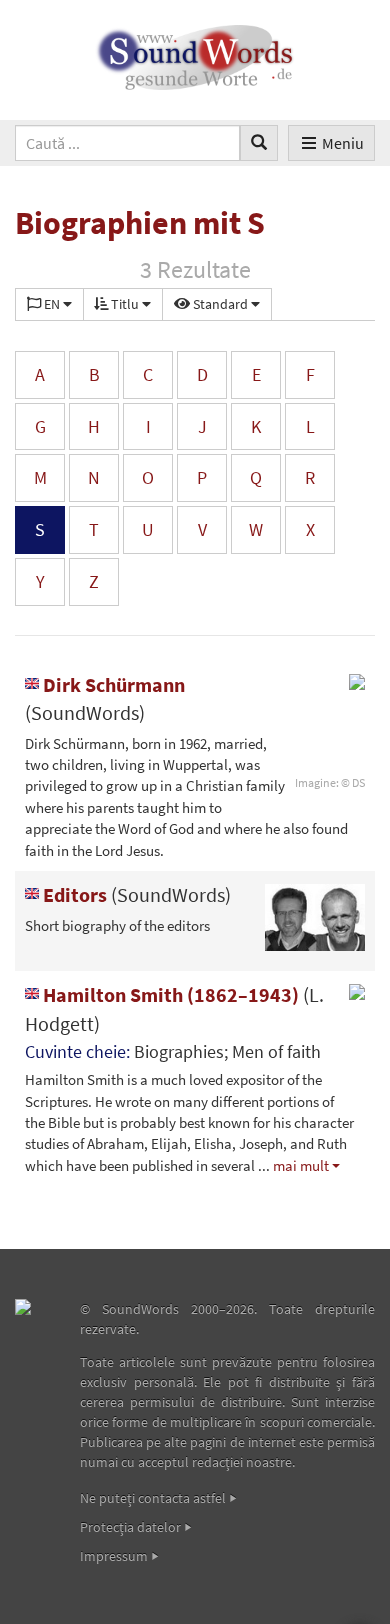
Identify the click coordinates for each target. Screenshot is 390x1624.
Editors (135, 894)
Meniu (343, 143)
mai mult (301, 1165)
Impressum (114, 1556)
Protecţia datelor (130, 1527)
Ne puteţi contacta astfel (153, 1498)
